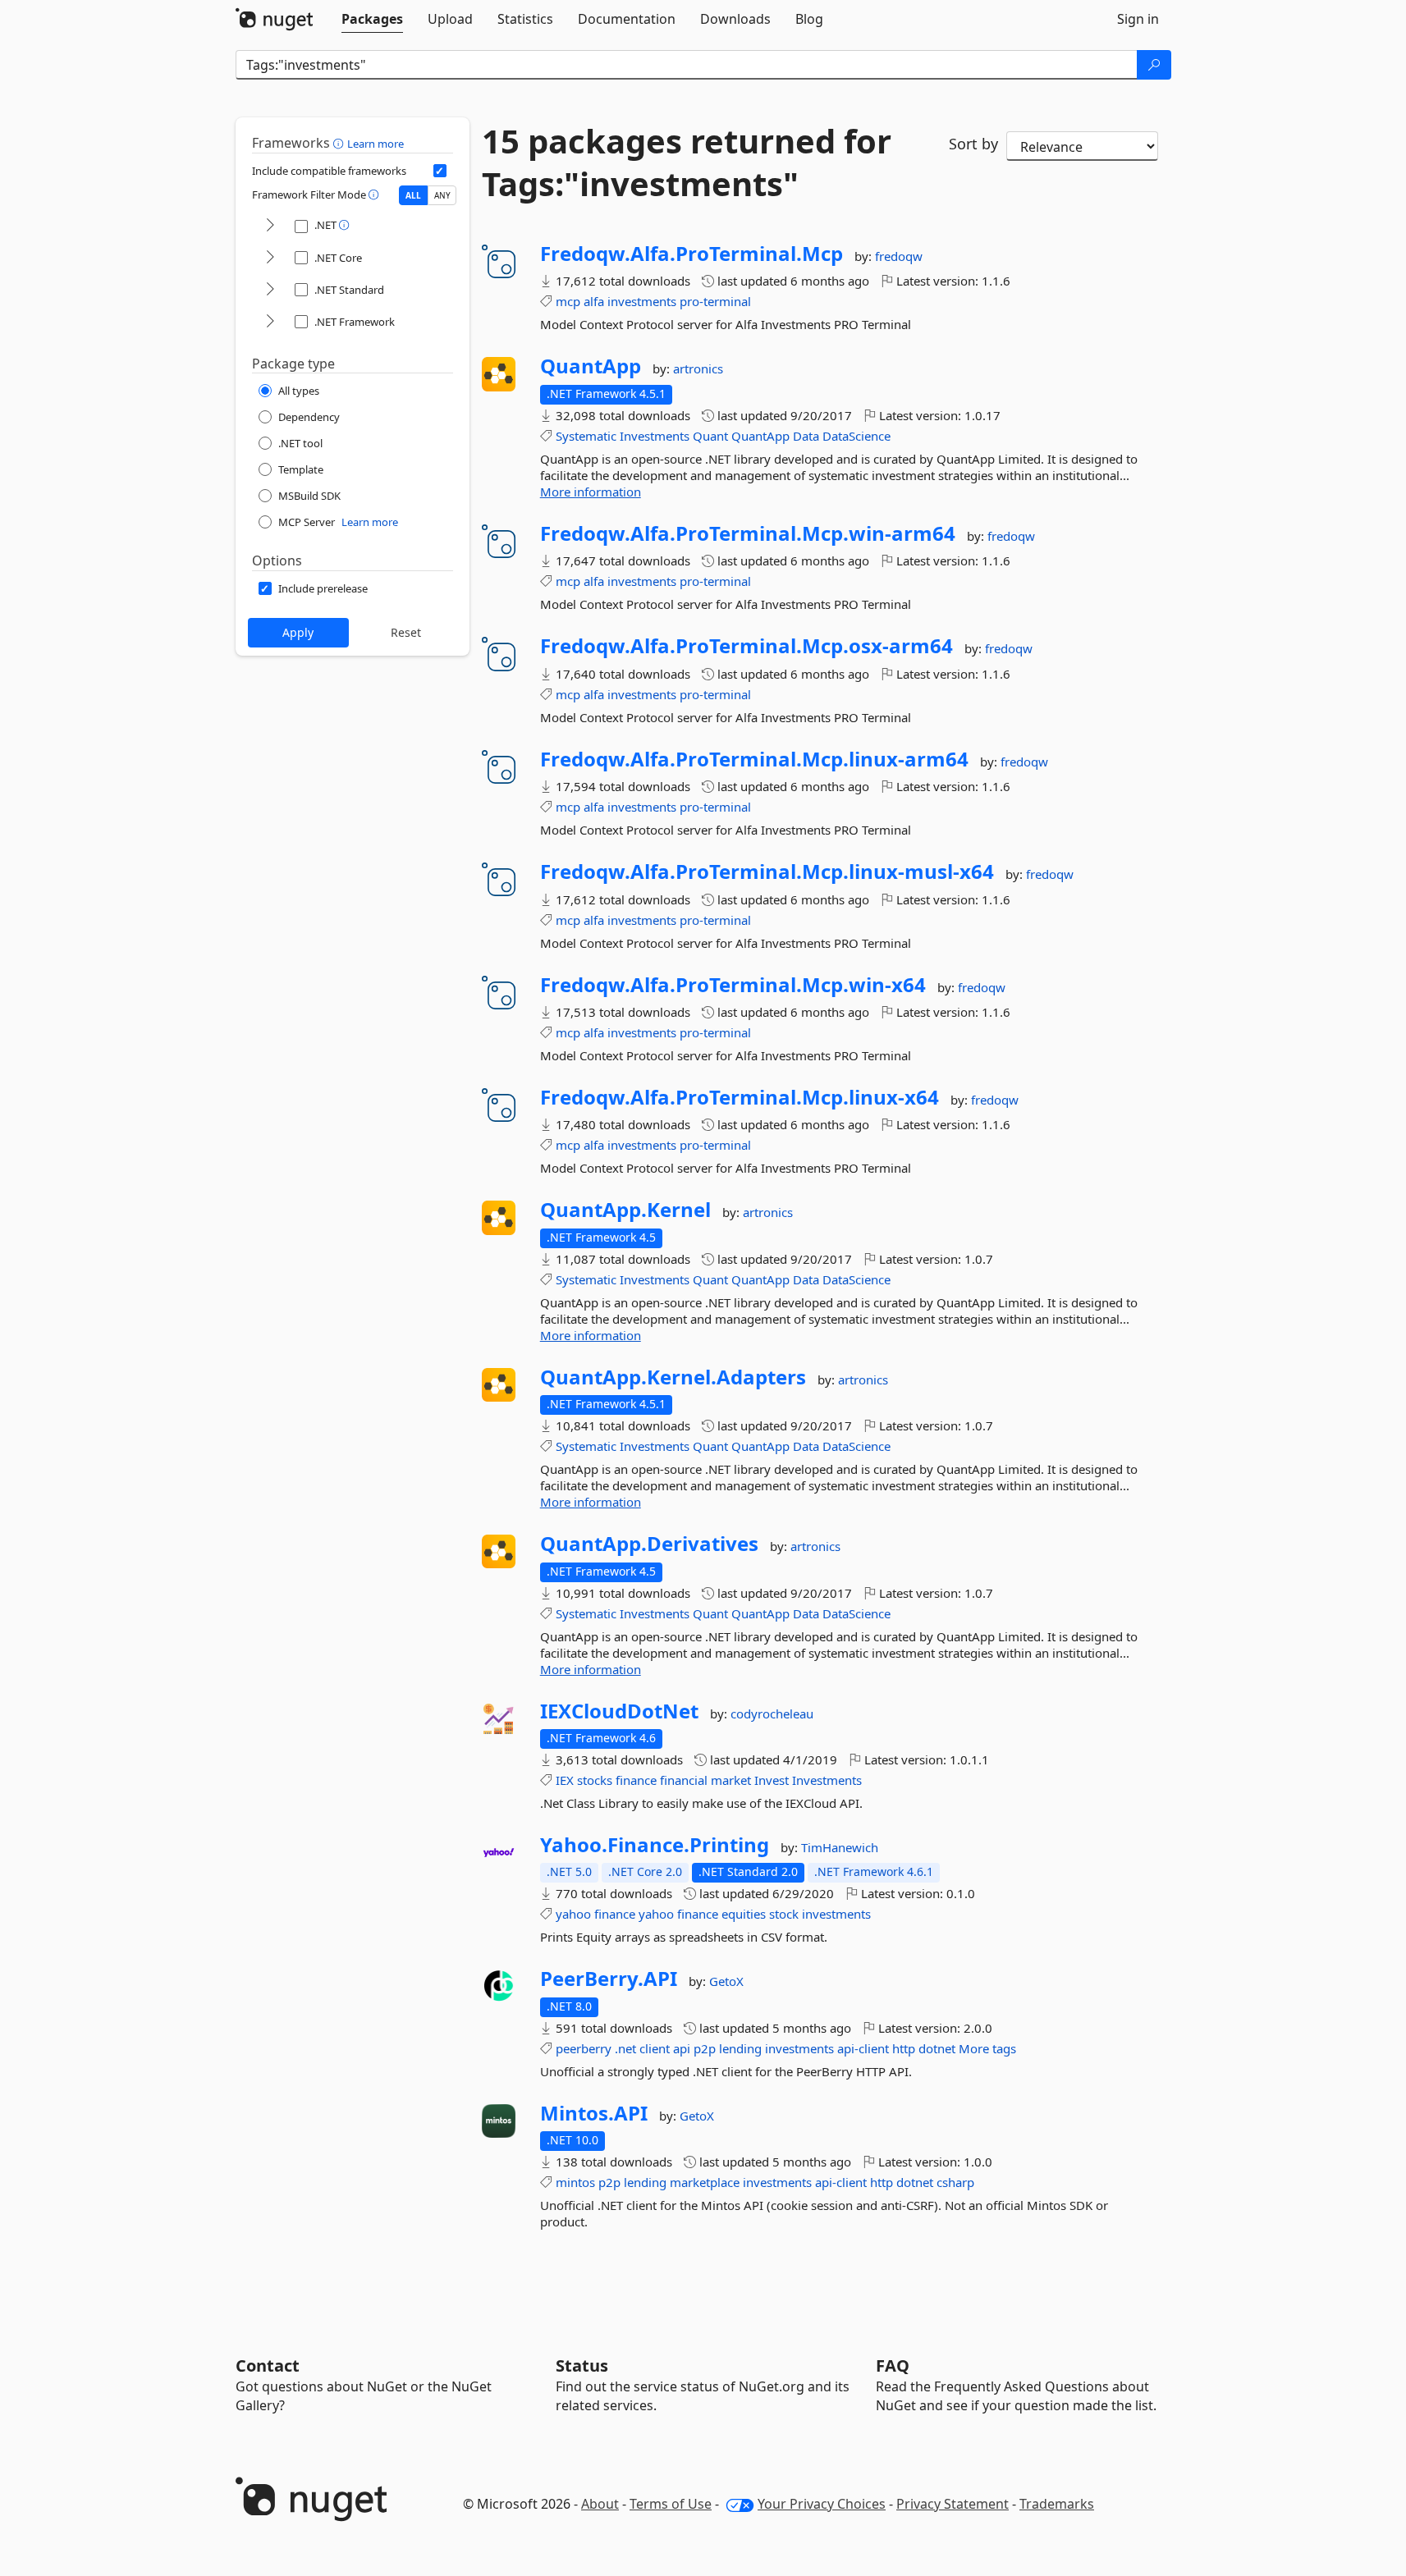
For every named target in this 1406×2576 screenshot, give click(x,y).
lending (740, 2048)
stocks (595, 1780)
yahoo (573, 1914)
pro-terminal (715, 301)
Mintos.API (594, 2113)
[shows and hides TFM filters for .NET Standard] (270, 290)
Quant (710, 436)
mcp (568, 301)
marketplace (705, 2182)
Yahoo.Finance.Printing (655, 1845)
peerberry (584, 2048)
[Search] (1154, 65)
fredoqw (899, 256)
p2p (705, 2048)
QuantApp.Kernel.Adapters (673, 1377)
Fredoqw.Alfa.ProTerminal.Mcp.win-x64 (733, 985)
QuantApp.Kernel (625, 1210)
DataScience (856, 436)
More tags (987, 2048)
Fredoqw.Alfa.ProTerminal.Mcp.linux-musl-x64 (767, 872)
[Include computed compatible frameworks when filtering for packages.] (440, 171)
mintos (575, 2182)
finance (636, 1780)
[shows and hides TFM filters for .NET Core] (270, 258)
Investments (655, 436)
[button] (340, 143)
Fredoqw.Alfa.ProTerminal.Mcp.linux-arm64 (754, 759)
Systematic (586, 436)
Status (582, 2366)
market (731, 1780)
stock (784, 1914)
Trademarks (1057, 2504)
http (904, 2048)
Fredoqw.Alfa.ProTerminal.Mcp (692, 254)
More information (591, 492)
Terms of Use (671, 2504)
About (600, 2504)
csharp (955, 2182)
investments (642, 301)
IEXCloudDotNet (619, 1711)
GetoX (726, 1981)
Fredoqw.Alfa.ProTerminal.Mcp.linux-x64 (740, 1097)
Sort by (973, 144)
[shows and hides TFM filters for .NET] (270, 226)
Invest (772, 1780)
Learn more (376, 144)
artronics (698, 368)
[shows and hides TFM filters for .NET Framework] (270, 322)
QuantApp (591, 366)
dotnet (937, 2048)
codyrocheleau (772, 1714)
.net (625, 2048)
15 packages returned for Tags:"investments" (687, 162)
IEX (565, 1780)
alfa (594, 301)
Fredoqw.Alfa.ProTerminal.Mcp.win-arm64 (748, 533)
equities (744, 1914)
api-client (863, 2048)
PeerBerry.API (609, 1979)
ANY (442, 195)
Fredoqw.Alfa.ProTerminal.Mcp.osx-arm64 (747, 646)
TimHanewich (840, 1847)
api (682, 2048)
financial (684, 1780)
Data (806, 436)
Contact (268, 2366)
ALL (413, 195)
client (655, 2048)
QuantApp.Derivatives (649, 1544)
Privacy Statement (953, 2504)
